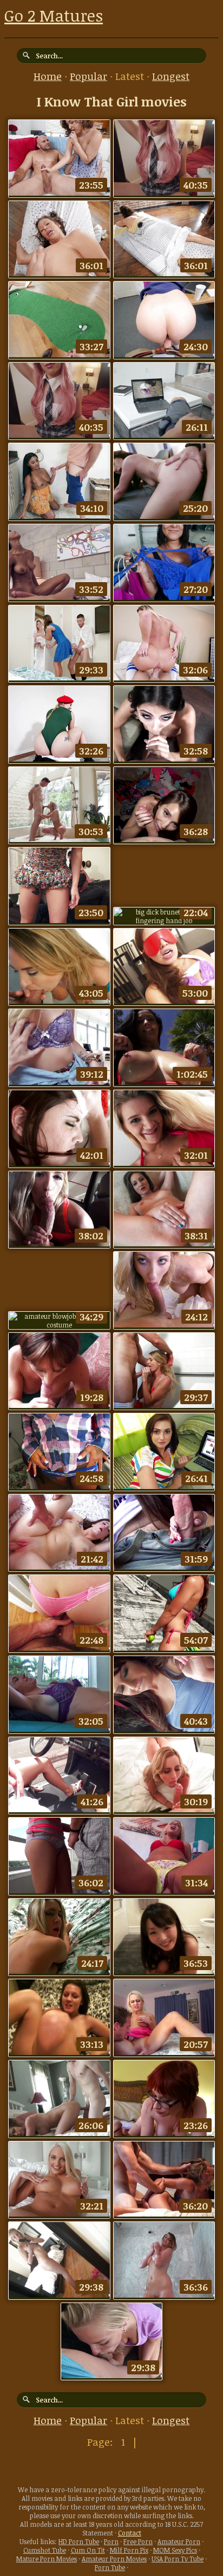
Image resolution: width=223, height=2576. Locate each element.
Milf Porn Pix (129, 2550)
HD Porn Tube (79, 2541)
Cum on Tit (88, 2550)
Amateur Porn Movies (114, 2559)
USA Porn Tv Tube (178, 2559)
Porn (111, 2541)
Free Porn (138, 2541)
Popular (88, 76)
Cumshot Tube (45, 2550)
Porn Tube (110, 2567)
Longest (171, 76)
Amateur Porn (179, 2541)
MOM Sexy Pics (175, 2550)
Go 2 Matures (54, 15)
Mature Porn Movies (47, 2559)
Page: (101, 2442)
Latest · (134, 76)
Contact (130, 2533)
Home (48, 76)
